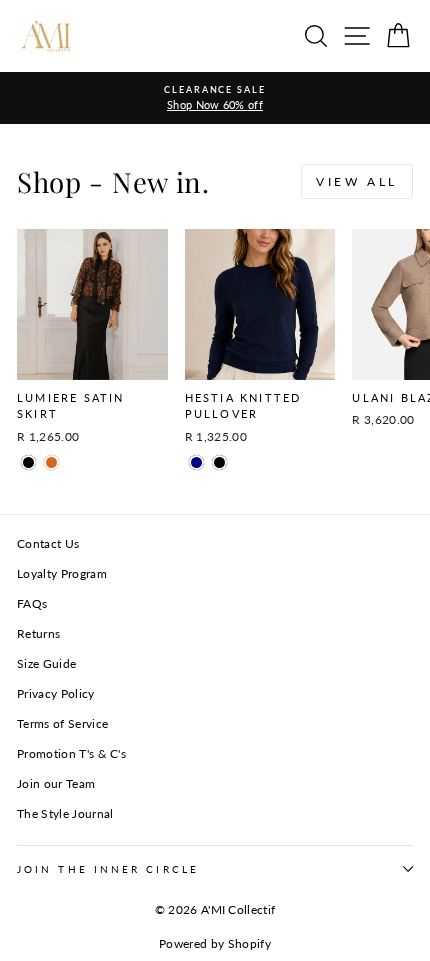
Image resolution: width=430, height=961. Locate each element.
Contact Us (48, 543)
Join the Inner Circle (108, 869)
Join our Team (56, 783)
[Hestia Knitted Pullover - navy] (196, 462)
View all (357, 181)
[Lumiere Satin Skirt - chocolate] (51, 462)
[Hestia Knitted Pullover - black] (219, 462)
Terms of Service (62, 723)
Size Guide (46, 663)
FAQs (32, 603)
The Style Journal (65, 813)
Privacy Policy (56, 693)
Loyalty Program (62, 573)
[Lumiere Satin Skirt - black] (28, 462)
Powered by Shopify (215, 943)
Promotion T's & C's (71, 753)
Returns (38, 633)
